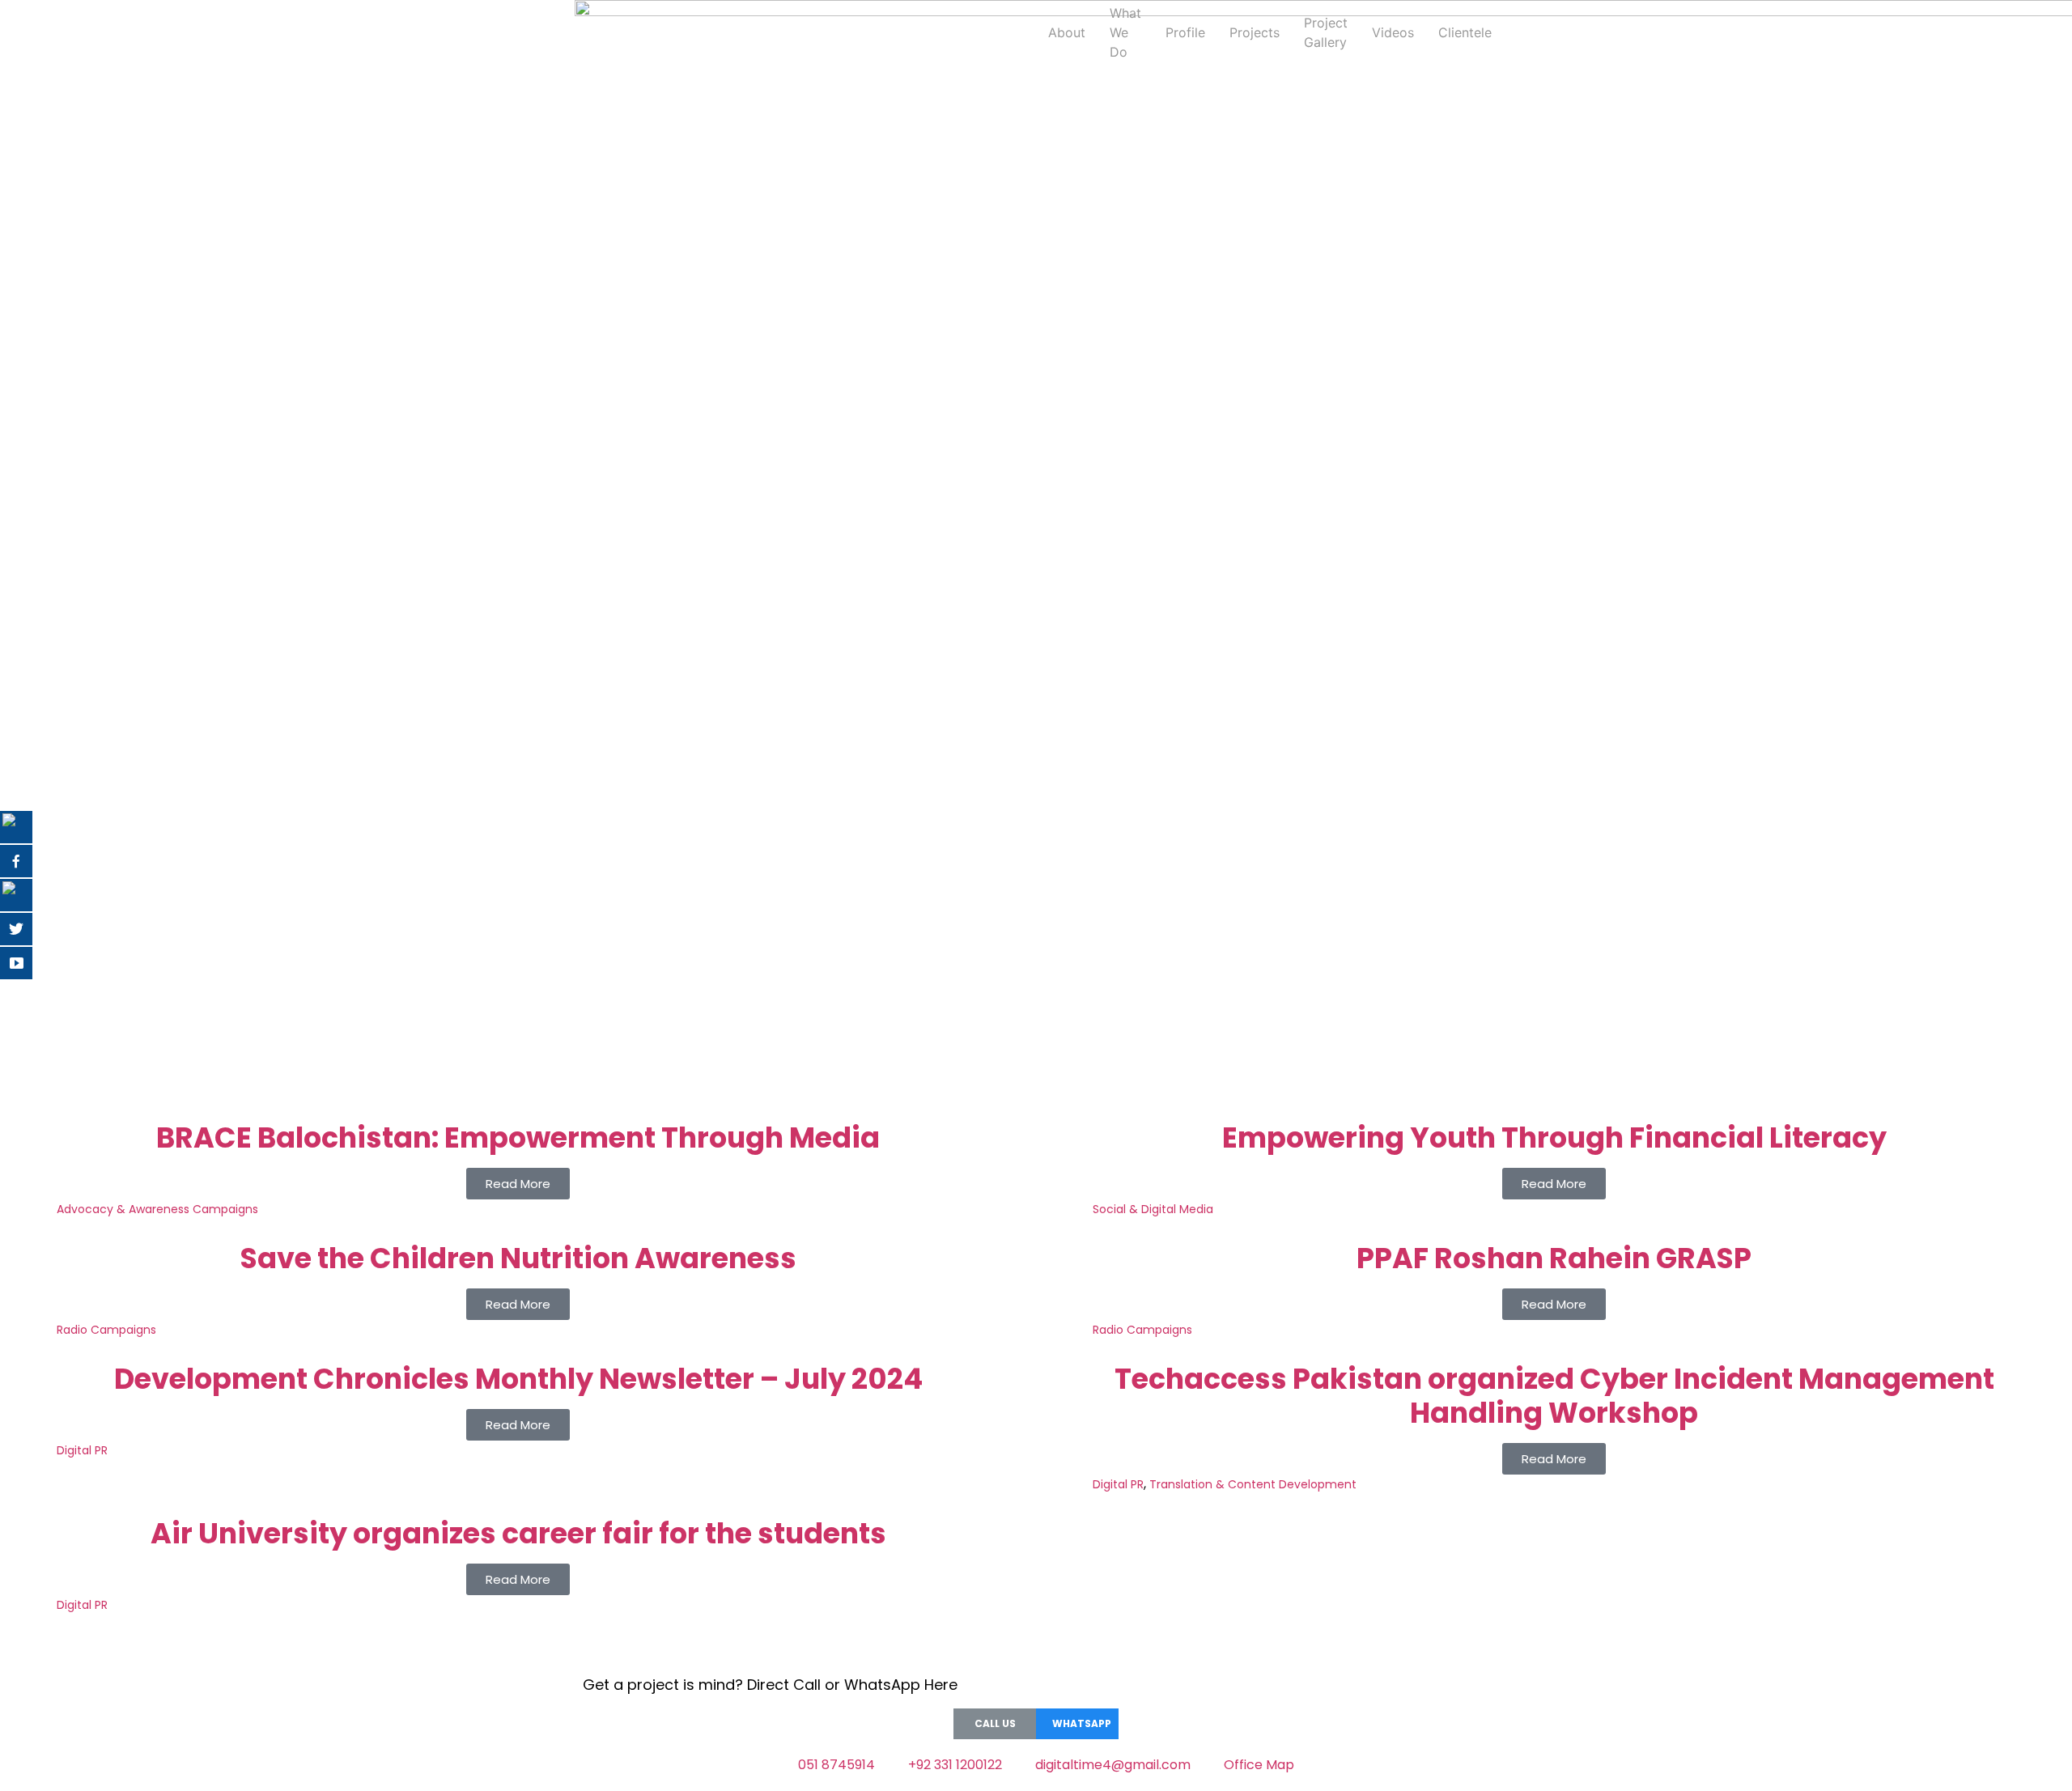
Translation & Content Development (1253, 1484)
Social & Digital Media (1153, 1209)
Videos (1393, 32)
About (1067, 32)
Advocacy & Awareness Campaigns (157, 1209)
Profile (1185, 32)
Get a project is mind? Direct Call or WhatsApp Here (770, 1685)
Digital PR (82, 1450)
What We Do (1125, 32)
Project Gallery (1326, 32)
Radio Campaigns (106, 1330)
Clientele (1465, 32)
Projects (1255, 32)
